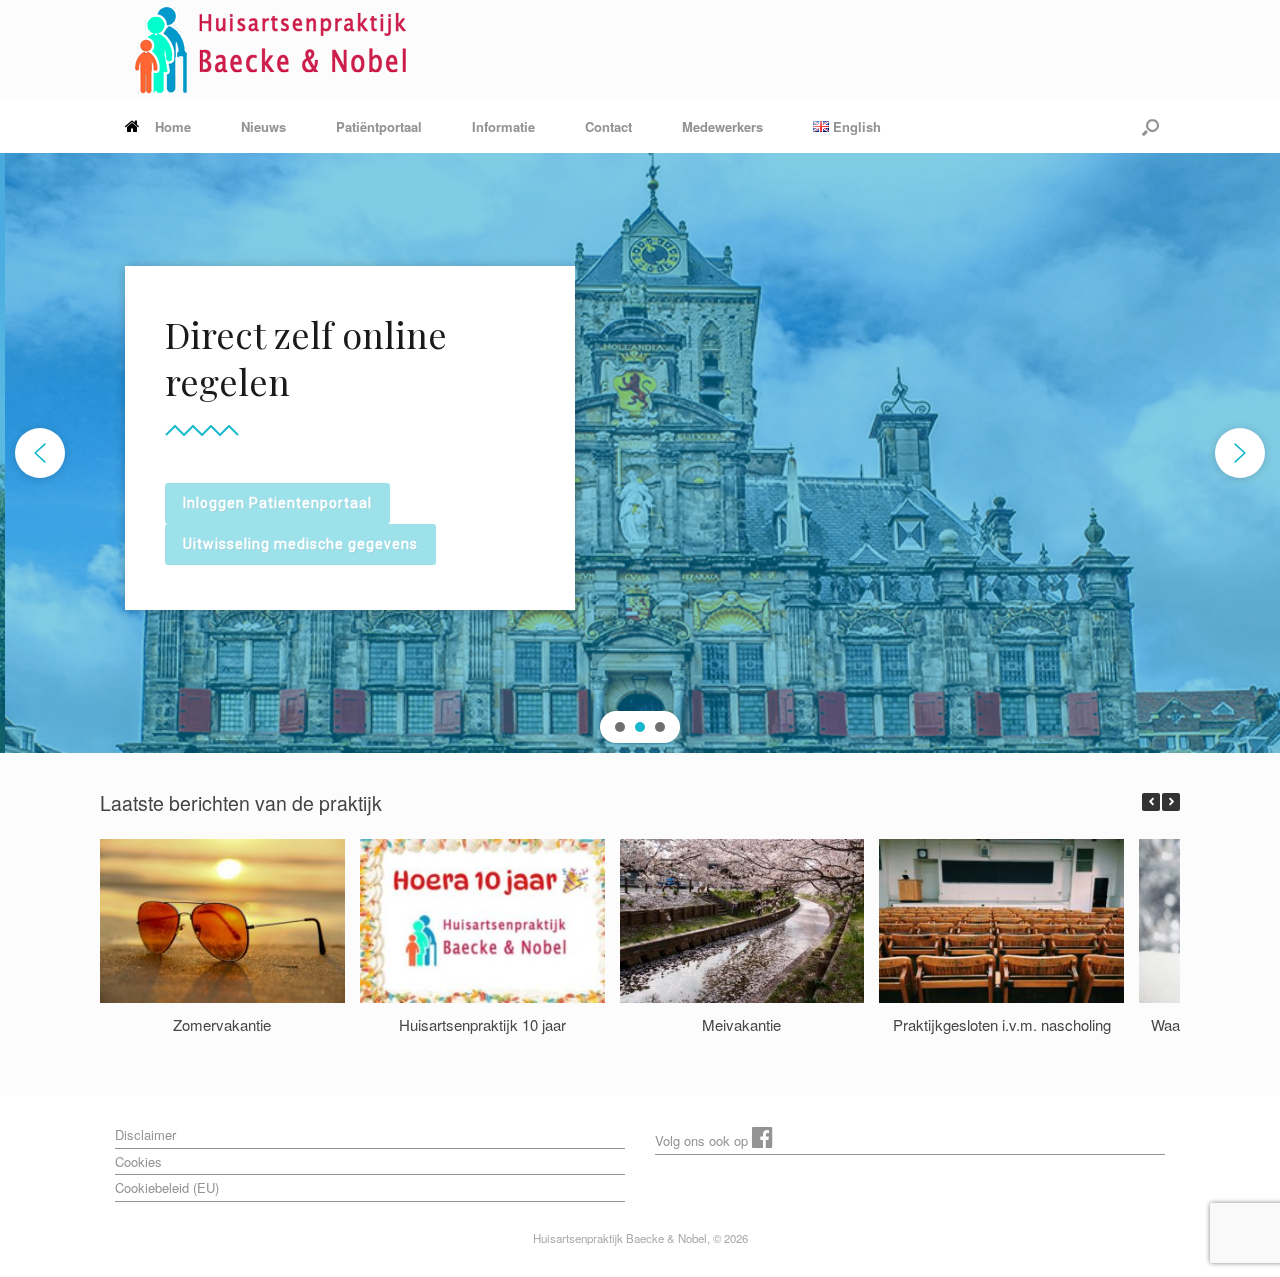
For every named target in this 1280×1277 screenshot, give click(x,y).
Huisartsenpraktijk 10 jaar (482, 1023)
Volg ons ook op (703, 1140)
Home (173, 126)
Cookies (138, 1161)
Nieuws (263, 126)
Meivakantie (741, 1023)
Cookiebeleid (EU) (167, 1187)
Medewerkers (722, 126)
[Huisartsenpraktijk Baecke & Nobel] (276, 50)
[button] (1150, 126)
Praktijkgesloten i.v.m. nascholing (1002, 1023)
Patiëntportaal (379, 126)
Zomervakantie (222, 1023)
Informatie (503, 126)
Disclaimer (145, 1134)
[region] (640, 453)
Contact (608, 126)
